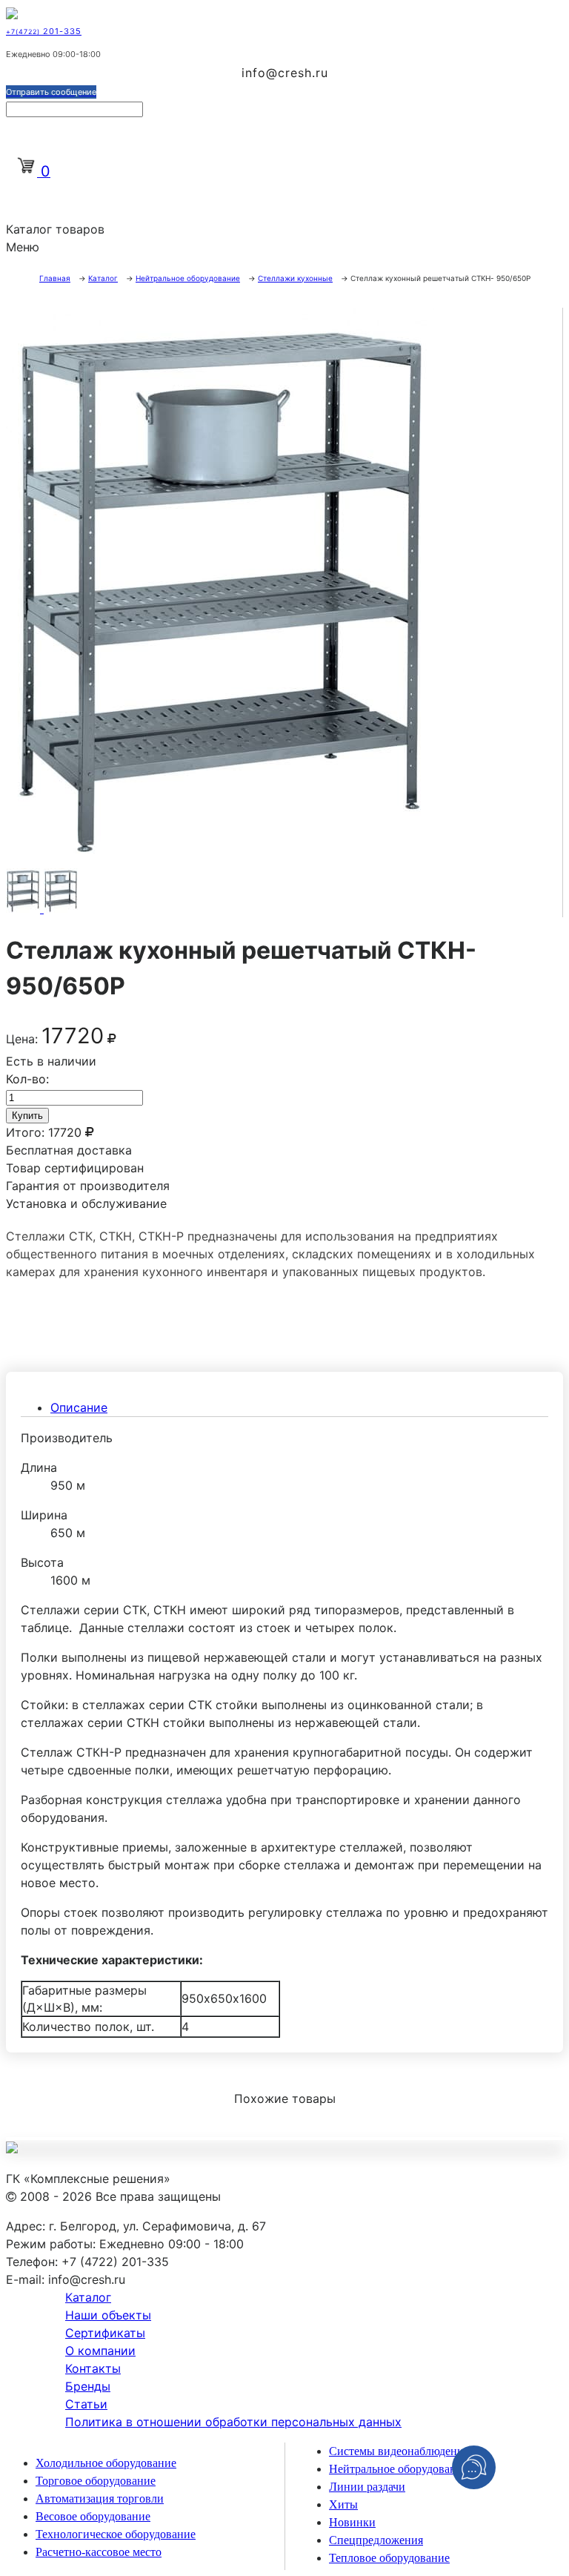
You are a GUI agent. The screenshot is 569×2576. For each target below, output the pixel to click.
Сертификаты (105, 2333)
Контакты (93, 2368)
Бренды (88, 2386)
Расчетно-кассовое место (99, 2552)
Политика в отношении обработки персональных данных (233, 2422)
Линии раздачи (367, 2487)
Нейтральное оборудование (399, 2469)
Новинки (352, 2522)
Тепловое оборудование (389, 2558)
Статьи (86, 2404)
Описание (79, 1407)
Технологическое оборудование (116, 2534)
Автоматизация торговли (100, 2499)
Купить (27, 1116)
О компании (100, 2351)
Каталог (88, 2297)
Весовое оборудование (93, 2516)
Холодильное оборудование (106, 2463)
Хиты (343, 2504)
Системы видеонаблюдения (399, 2451)
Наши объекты (108, 2315)
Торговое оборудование (96, 2481)
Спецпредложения (376, 2540)
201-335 (44, 31)
